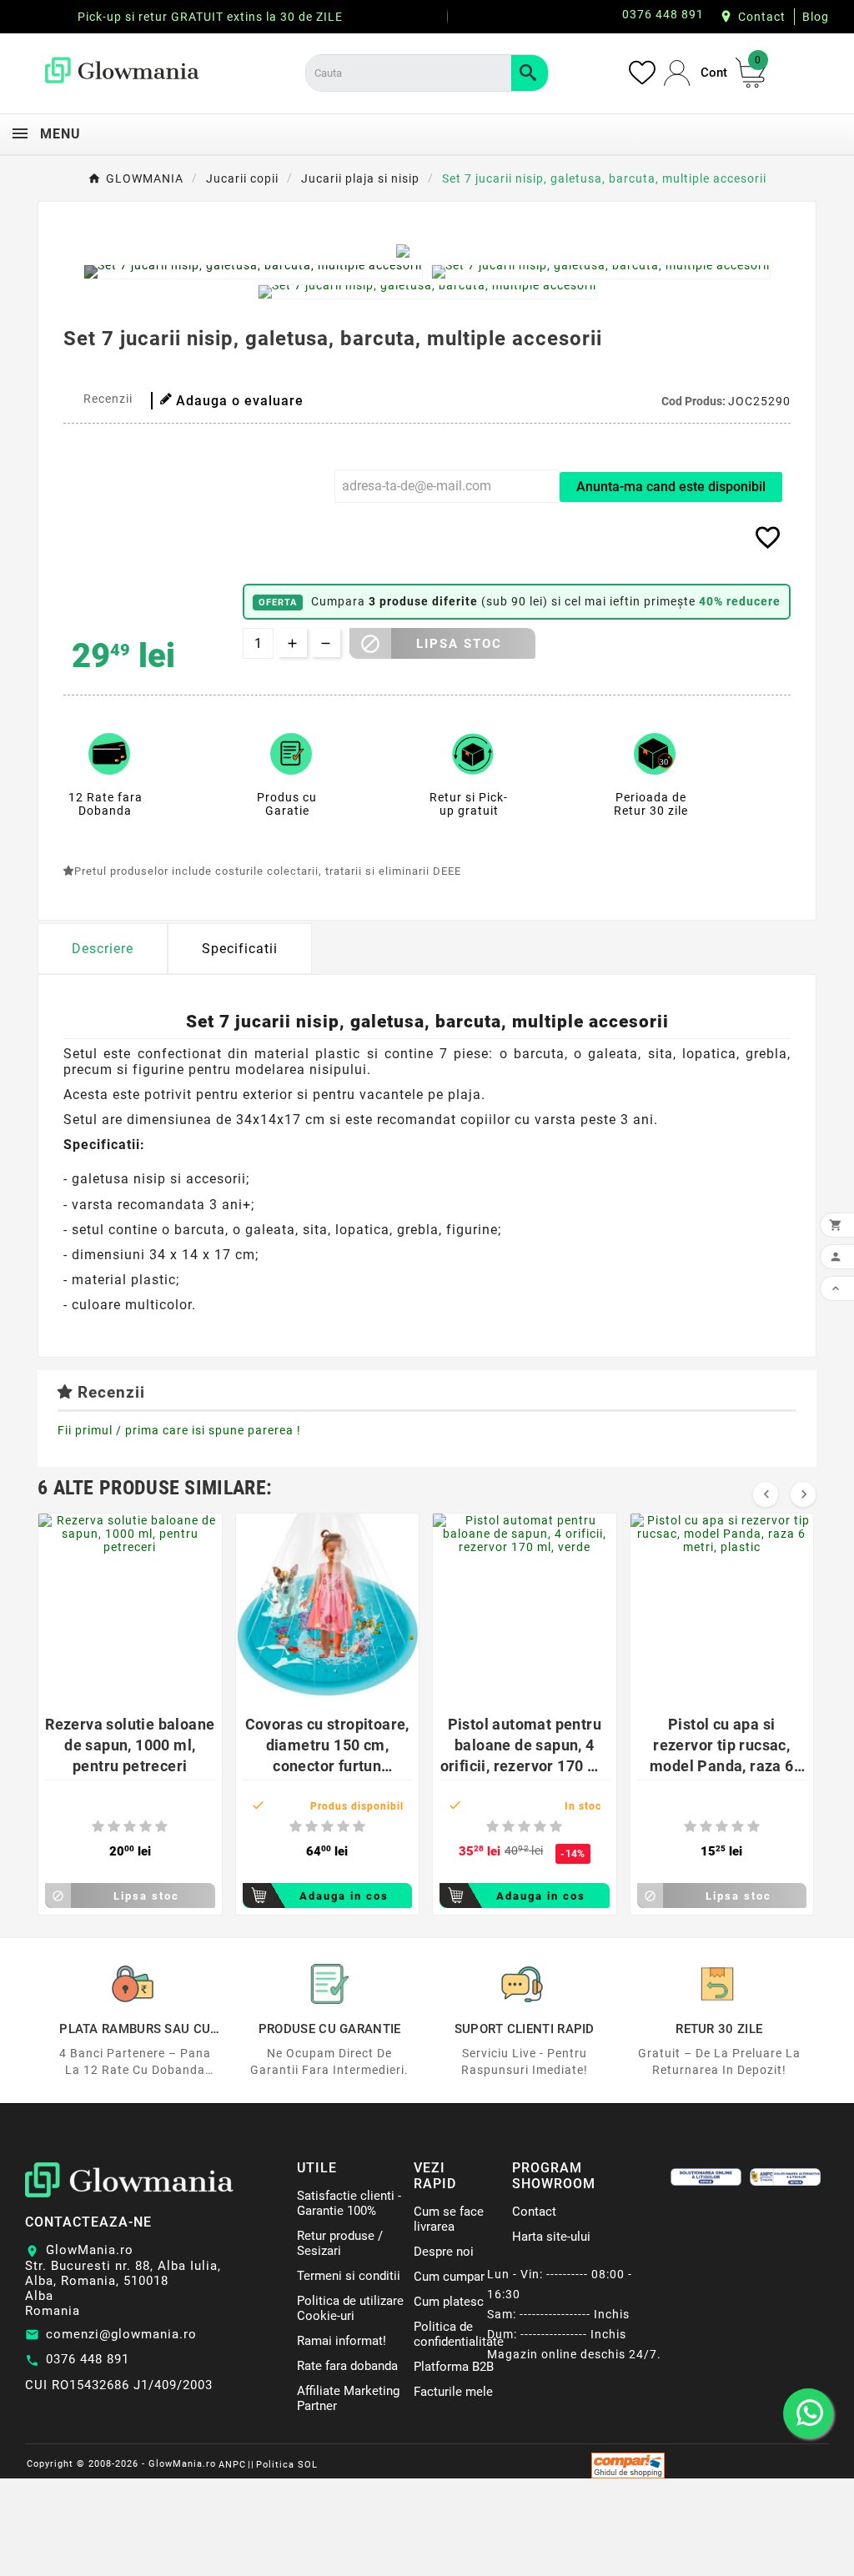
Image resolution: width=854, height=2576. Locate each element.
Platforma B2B (454, 2367)
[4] (146, 1827)
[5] (161, 1827)
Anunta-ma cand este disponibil (671, 487)
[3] (130, 1827)
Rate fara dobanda (347, 2366)
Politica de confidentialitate (459, 2334)
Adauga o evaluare (240, 401)
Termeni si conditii (349, 2276)
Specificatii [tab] (240, 949)
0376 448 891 (88, 2359)
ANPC (232, 2465)
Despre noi (444, 2252)
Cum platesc (449, 2302)
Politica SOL (287, 2465)
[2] (114, 1827)
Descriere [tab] (103, 949)
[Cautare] (530, 73)
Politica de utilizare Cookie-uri (350, 2308)
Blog (816, 17)
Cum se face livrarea (449, 2219)
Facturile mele (453, 2392)
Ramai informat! (342, 2341)
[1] (98, 1827)
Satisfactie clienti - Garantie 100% (349, 2203)
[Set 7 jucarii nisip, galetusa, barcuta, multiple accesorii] (253, 272)
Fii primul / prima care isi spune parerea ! (179, 1430)
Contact (762, 17)
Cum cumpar (449, 2277)
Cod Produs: (695, 401)
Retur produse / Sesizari (340, 2243)
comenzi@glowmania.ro (121, 2334)
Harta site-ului (551, 2237)
